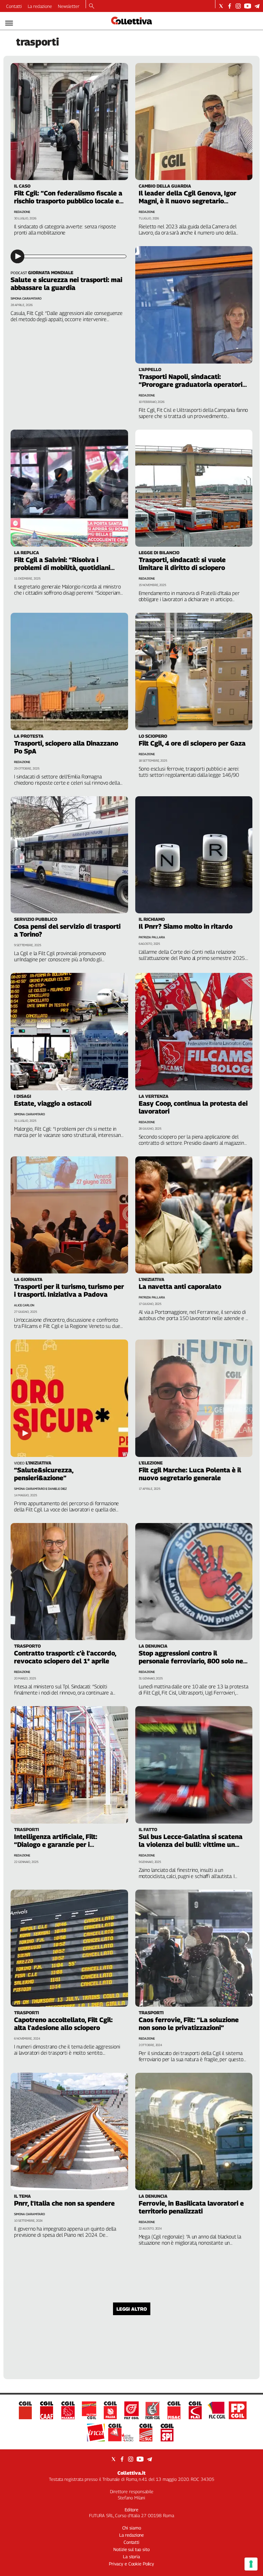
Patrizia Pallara (152, 937)
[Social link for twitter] (221, 6)
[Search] (92, 7)
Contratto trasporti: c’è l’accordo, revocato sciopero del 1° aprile (65, 1657)
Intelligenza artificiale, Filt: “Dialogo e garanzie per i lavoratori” (56, 1844)
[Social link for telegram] (257, 6)
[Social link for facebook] (230, 6)
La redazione (40, 6)
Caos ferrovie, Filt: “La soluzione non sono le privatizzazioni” (189, 2024)
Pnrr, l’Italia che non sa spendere (64, 2203)
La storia (131, 2556)
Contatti (14, 6)
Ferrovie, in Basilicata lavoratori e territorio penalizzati (191, 2207)
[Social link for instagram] (238, 6)
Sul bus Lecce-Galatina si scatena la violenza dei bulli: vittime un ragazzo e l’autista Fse (191, 1844)
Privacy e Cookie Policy (131, 2564)
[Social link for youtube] (248, 6)
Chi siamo (132, 2528)
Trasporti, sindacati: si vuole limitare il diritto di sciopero (182, 564)
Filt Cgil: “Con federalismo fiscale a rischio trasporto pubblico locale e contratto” (68, 201)
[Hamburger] (9, 23)
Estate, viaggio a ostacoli (53, 1103)
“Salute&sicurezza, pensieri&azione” (44, 1474)
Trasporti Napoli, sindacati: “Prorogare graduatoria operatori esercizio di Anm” (191, 384)
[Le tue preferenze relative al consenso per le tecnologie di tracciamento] (251, 2564)
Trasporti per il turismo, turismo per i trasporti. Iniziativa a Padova (69, 1290)
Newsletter (69, 6)
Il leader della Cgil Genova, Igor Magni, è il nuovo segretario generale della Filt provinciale (187, 201)
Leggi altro (132, 2309)
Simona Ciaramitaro (26, 298)
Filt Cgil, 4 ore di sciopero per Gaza (192, 743)
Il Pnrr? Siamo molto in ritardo (186, 926)
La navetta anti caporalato (180, 1286)
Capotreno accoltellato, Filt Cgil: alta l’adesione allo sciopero (63, 2024)
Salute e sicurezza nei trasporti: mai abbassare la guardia (66, 284)
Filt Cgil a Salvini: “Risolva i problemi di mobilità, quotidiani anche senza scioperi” (62, 568)
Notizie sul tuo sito (131, 2549)
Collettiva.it (131, 2473)
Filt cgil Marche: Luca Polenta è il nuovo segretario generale (190, 1474)
